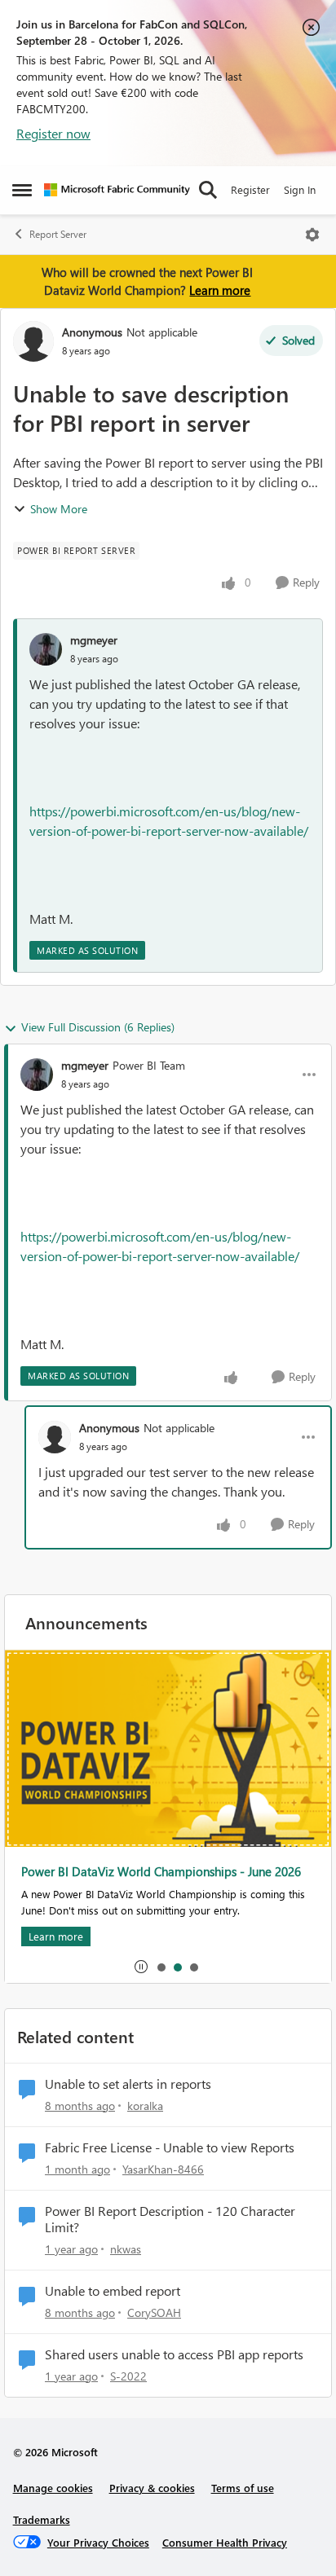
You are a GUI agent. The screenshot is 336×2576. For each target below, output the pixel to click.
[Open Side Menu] (22, 190)
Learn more (220, 290)
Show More (59, 509)
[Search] (208, 190)
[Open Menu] (312, 235)
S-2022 (128, 2376)
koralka (145, 2106)
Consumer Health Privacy (225, 2542)
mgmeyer (94, 640)
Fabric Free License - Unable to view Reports (170, 2147)
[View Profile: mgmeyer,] (46, 649)
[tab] (161, 1967)
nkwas (126, 2249)
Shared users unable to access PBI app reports (174, 2354)
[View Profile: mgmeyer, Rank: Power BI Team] (37, 1075)
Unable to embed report (113, 2291)
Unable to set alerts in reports (128, 2084)
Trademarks (42, 2519)
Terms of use (243, 2488)
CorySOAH (154, 2312)
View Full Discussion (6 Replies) (98, 1027)
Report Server (58, 234)
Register (250, 189)
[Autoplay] (141, 1967)
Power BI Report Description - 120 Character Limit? (170, 2220)
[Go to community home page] (117, 190)
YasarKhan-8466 (163, 2169)
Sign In (300, 189)
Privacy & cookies (152, 2488)
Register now (53, 133)
